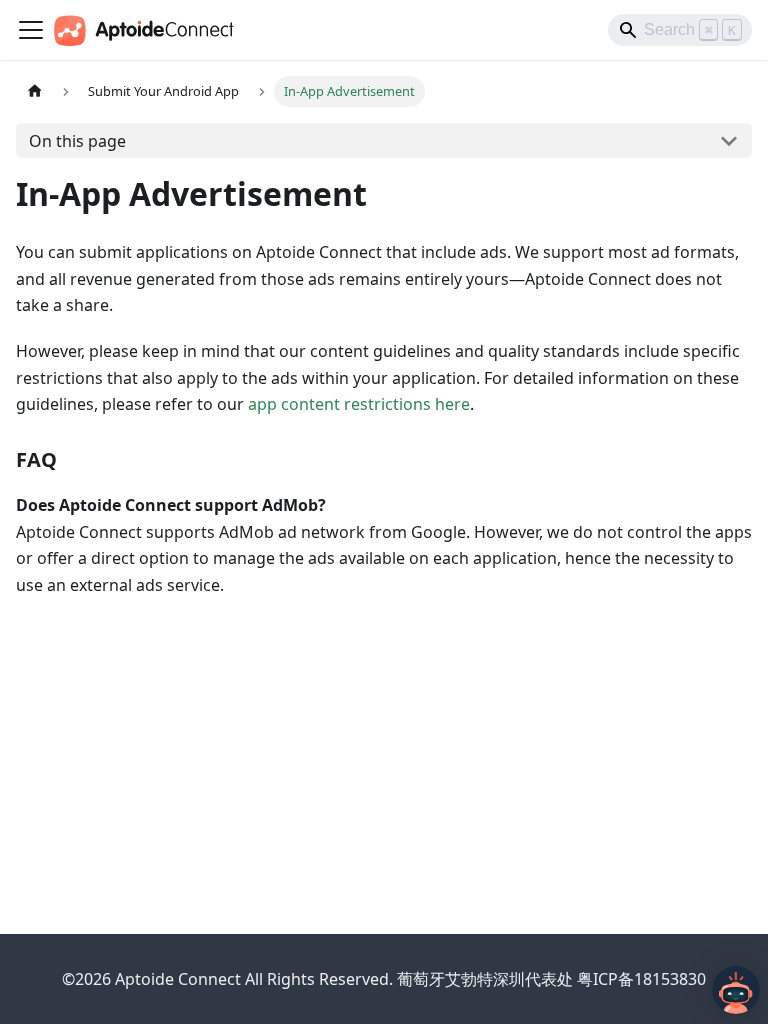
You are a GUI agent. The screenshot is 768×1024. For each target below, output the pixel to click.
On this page (77, 141)
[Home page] (35, 91)
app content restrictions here (359, 404)
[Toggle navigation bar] (31, 30)
